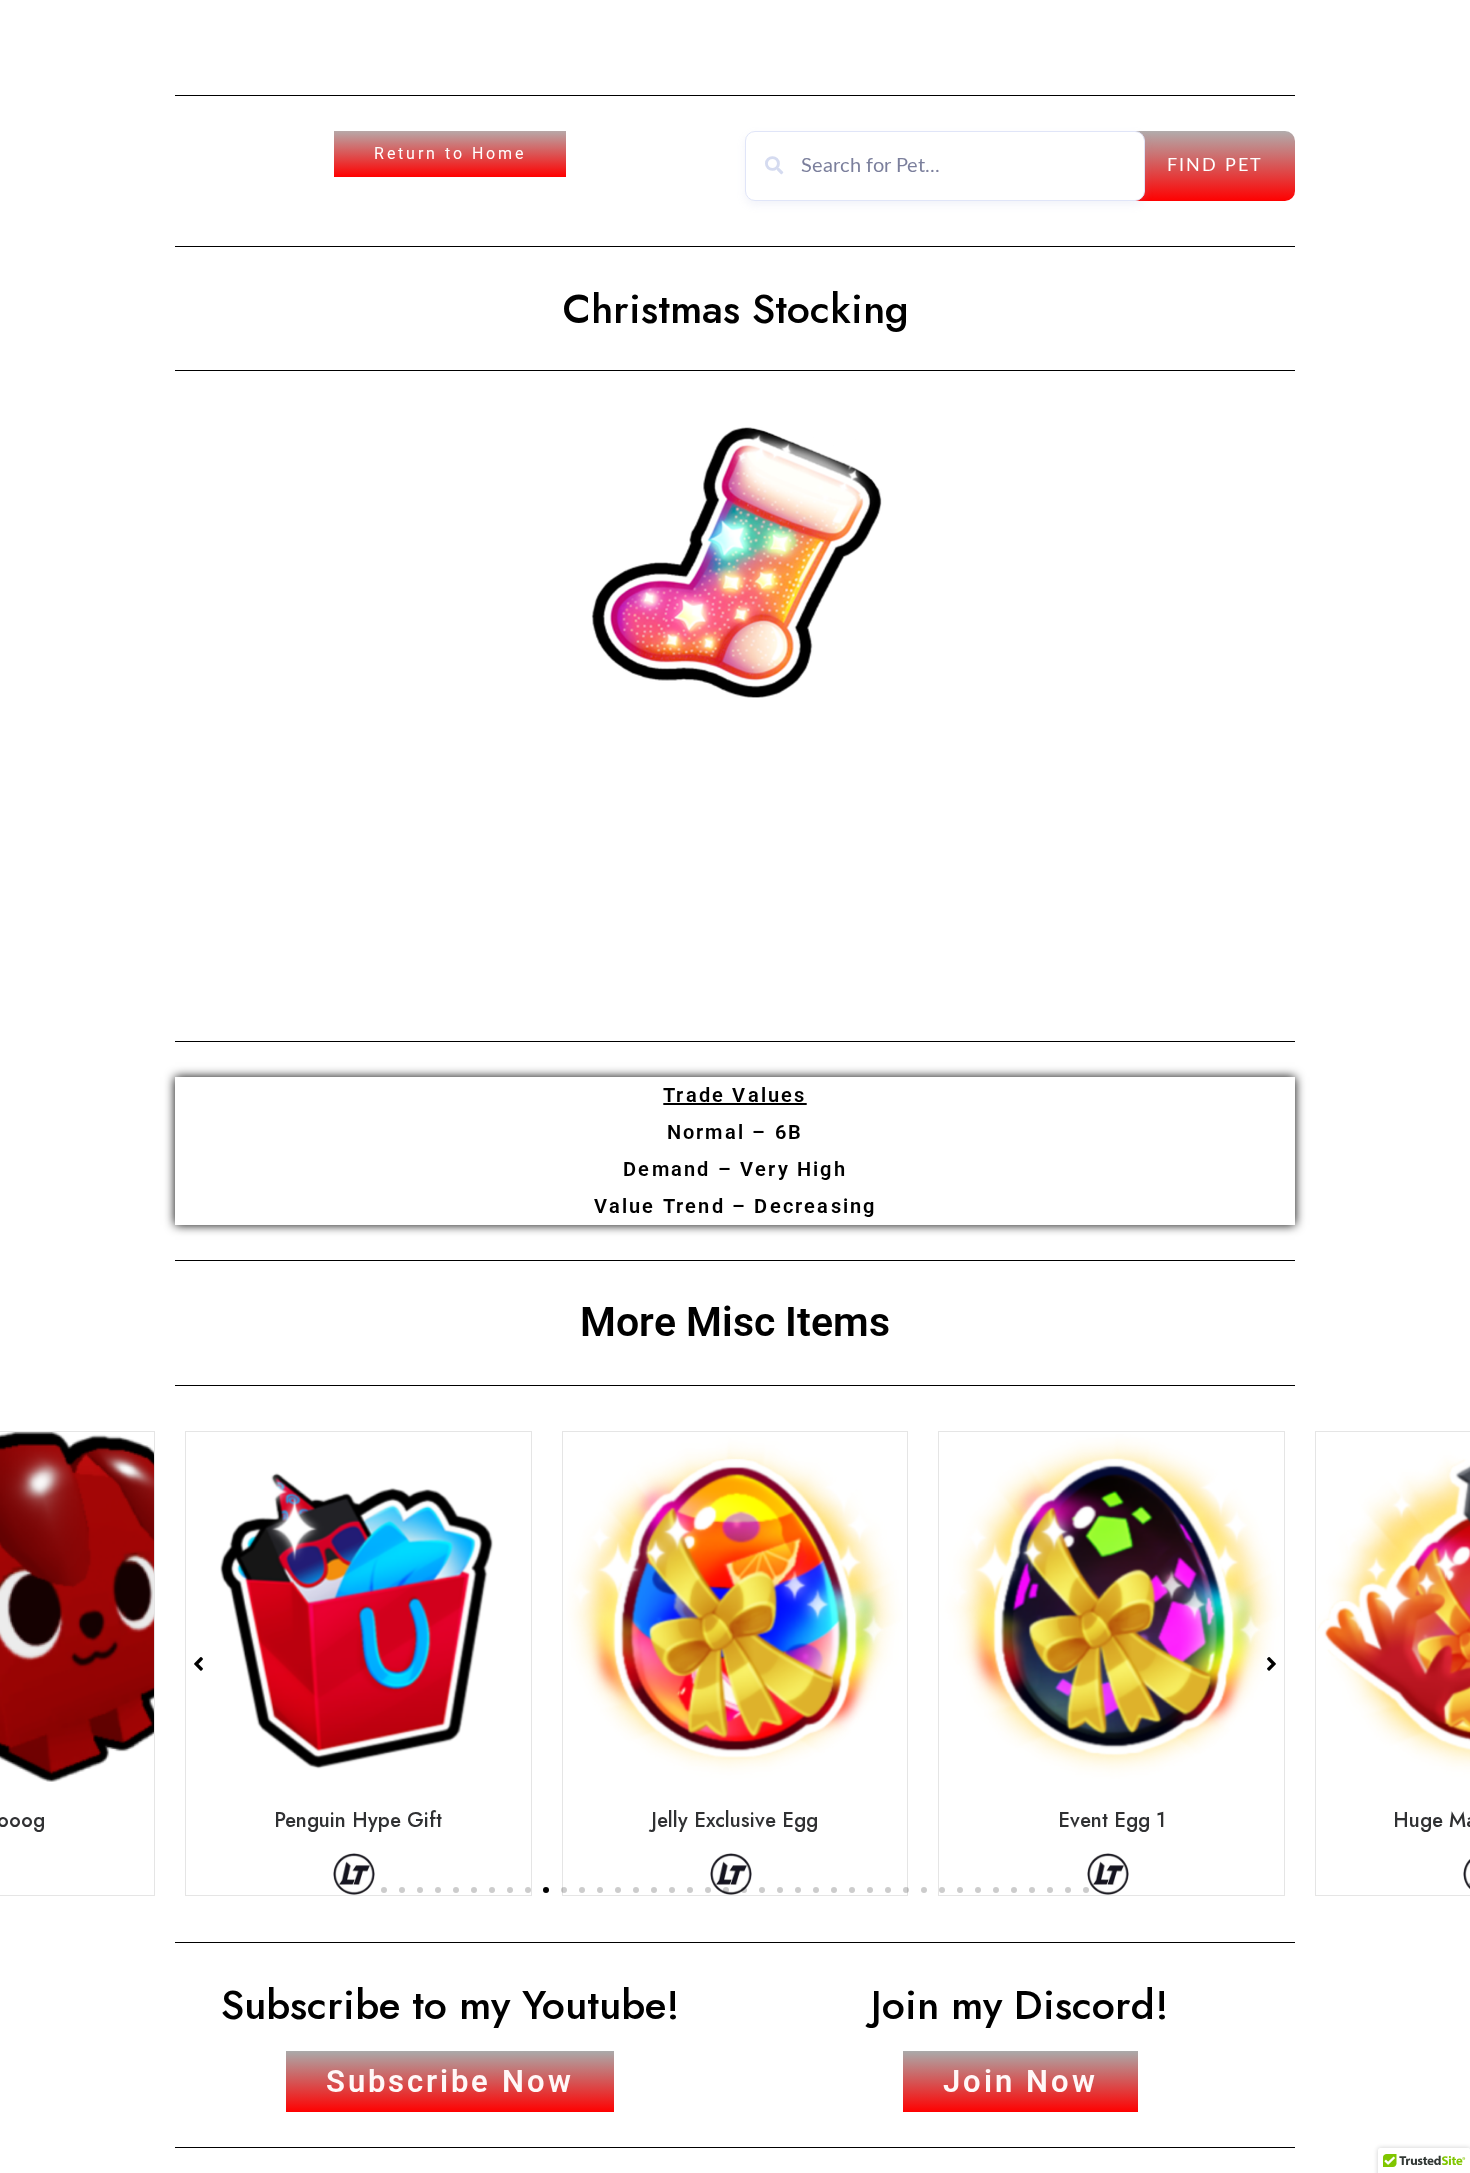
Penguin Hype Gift (358, 1820)
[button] (384, 1890)
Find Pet (1215, 166)
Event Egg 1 (1112, 1820)
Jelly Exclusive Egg (734, 1820)
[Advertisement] (735, 866)
